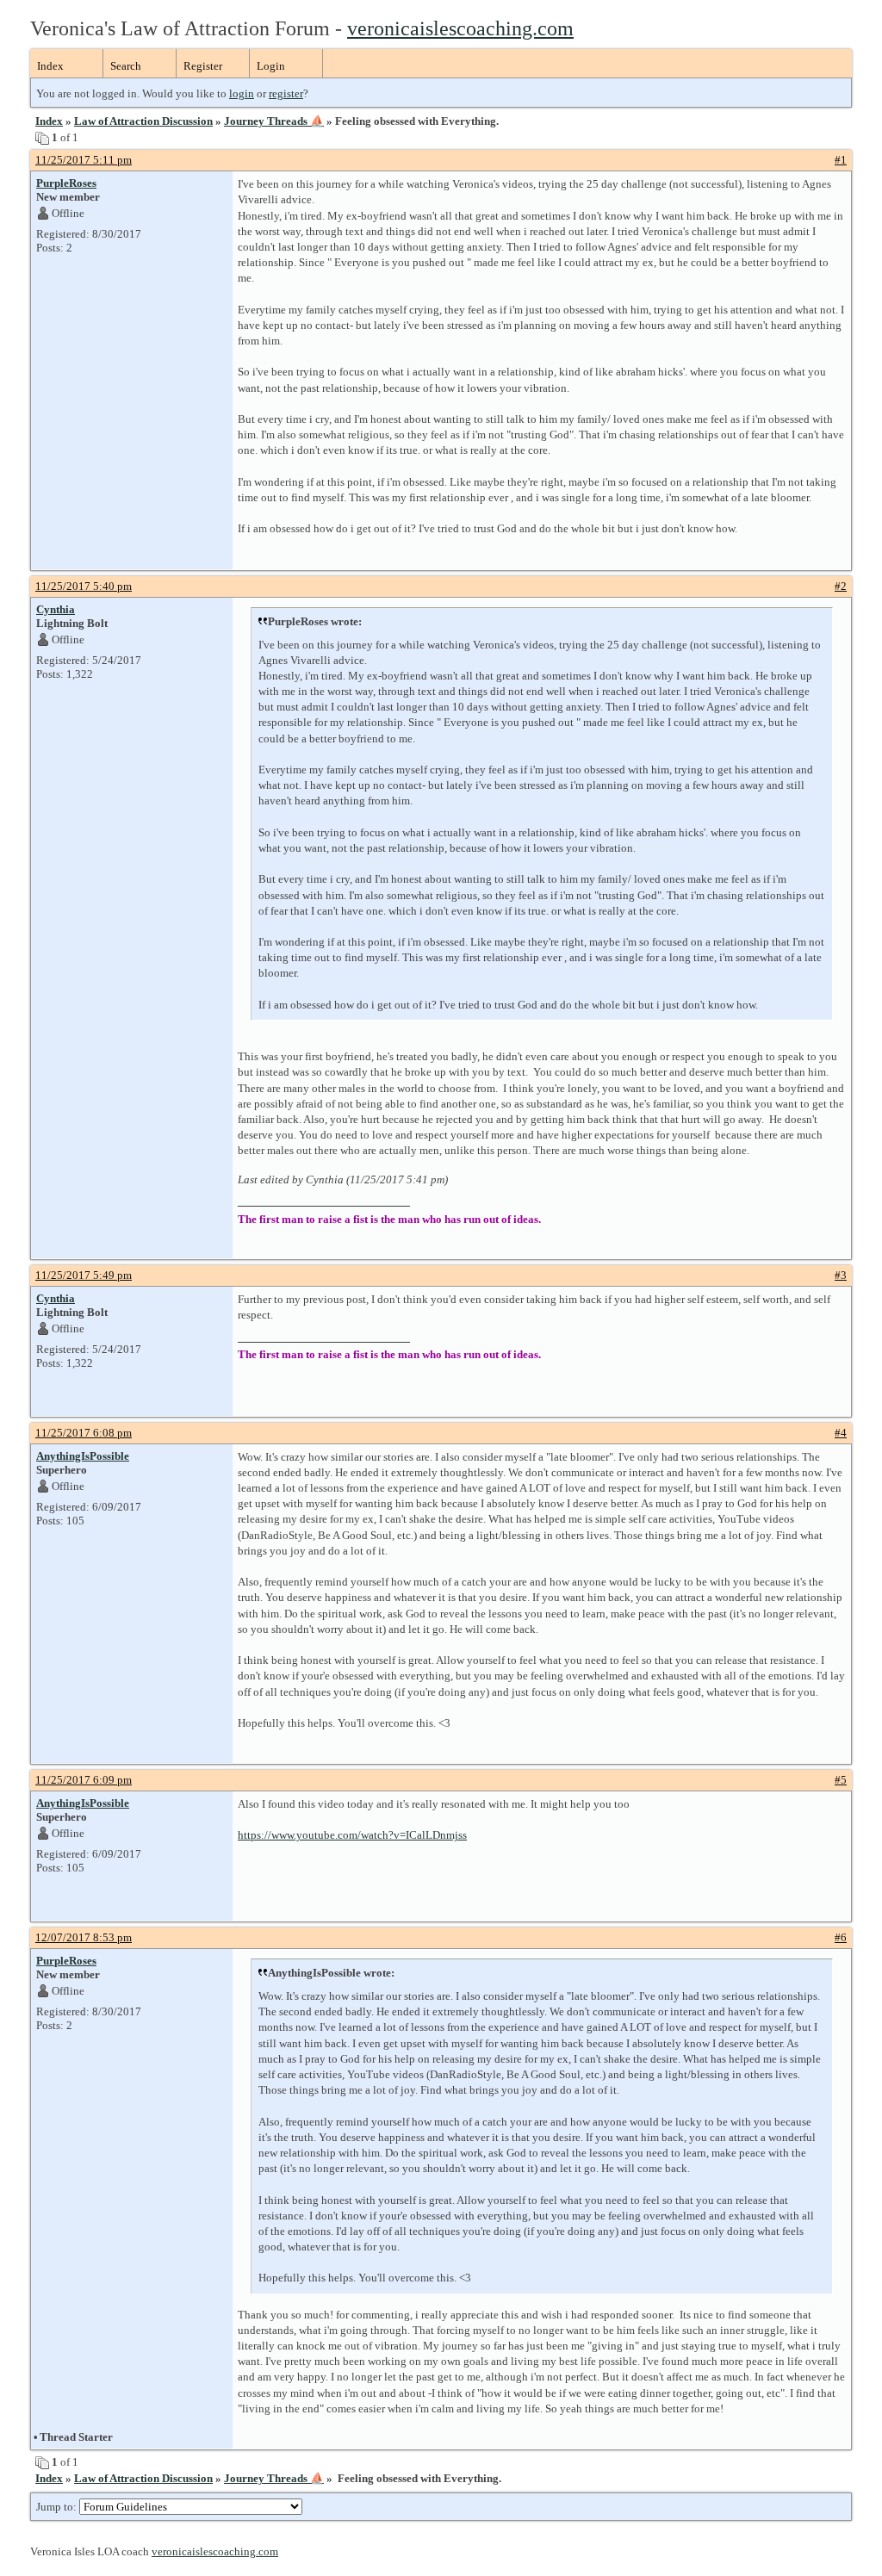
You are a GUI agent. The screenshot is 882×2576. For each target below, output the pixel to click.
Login (271, 66)
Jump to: (58, 2507)
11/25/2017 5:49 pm (84, 1275)
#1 (841, 160)
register (286, 93)
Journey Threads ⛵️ (274, 121)
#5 (841, 1780)
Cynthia (56, 609)
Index (50, 66)
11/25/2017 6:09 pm (84, 1780)
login (242, 93)
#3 (841, 1275)
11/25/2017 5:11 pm (84, 160)
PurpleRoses (66, 183)
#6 (841, 1937)
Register (203, 66)
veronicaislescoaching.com (460, 28)
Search (126, 66)
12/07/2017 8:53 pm (84, 1937)
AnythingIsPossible (83, 1456)
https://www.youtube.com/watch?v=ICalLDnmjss (352, 1835)
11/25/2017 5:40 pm (84, 586)
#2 (841, 586)
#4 (841, 1433)
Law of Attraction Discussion (143, 121)
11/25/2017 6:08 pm (84, 1433)
